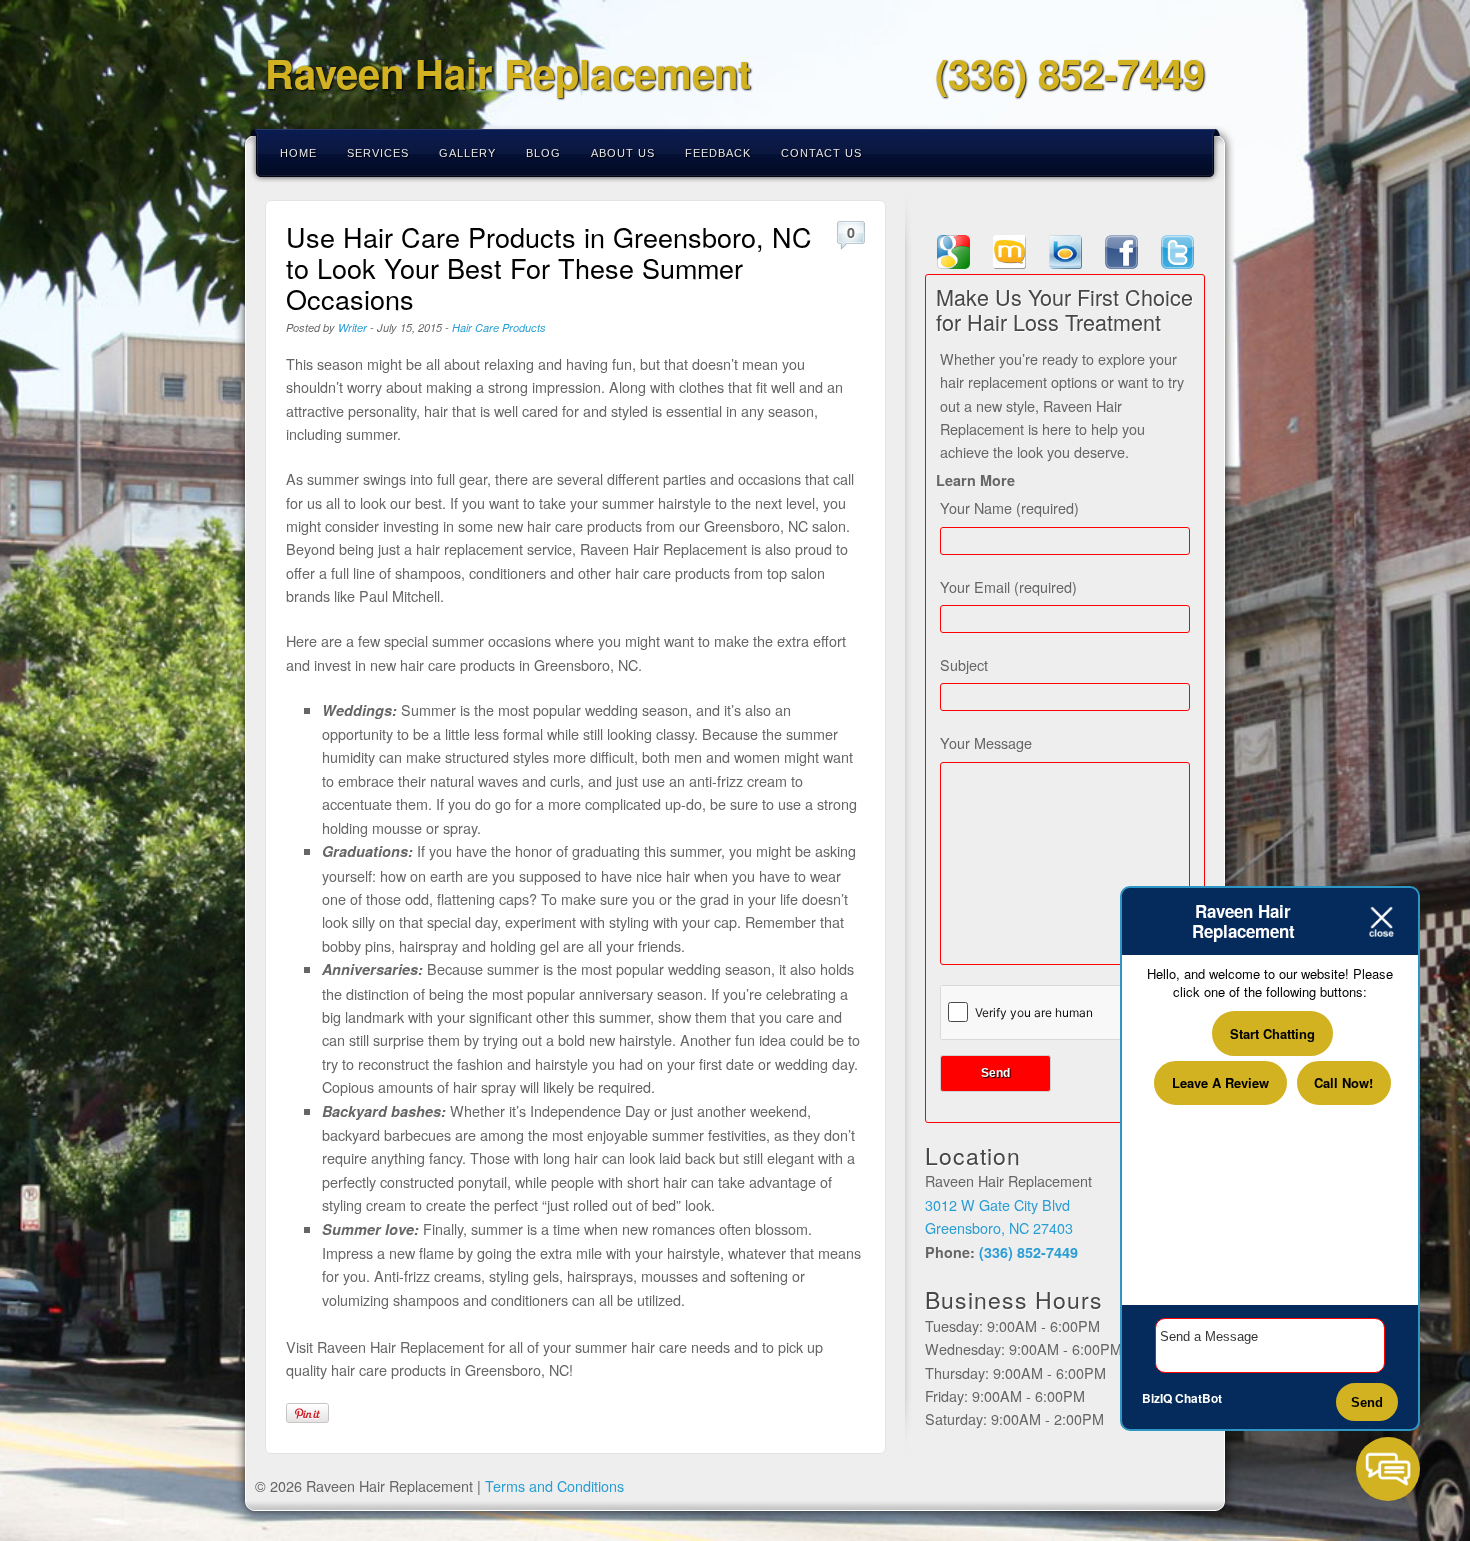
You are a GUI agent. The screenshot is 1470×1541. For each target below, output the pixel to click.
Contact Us (821, 153)
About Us (623, 153)
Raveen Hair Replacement (508, 72)
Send (1367, 1402)
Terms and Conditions (554, 1485)
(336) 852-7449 (1070, 72)
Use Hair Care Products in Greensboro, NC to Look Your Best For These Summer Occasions (549, 267)
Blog (543, 153)
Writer (352, 327)
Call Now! (1343, 1082)
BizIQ (1157, 1398)
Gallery (467, 153)
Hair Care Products (499, 327)
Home (298, 153)
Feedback (718, 153)
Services (378, 153)
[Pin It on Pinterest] (307, 1413)
